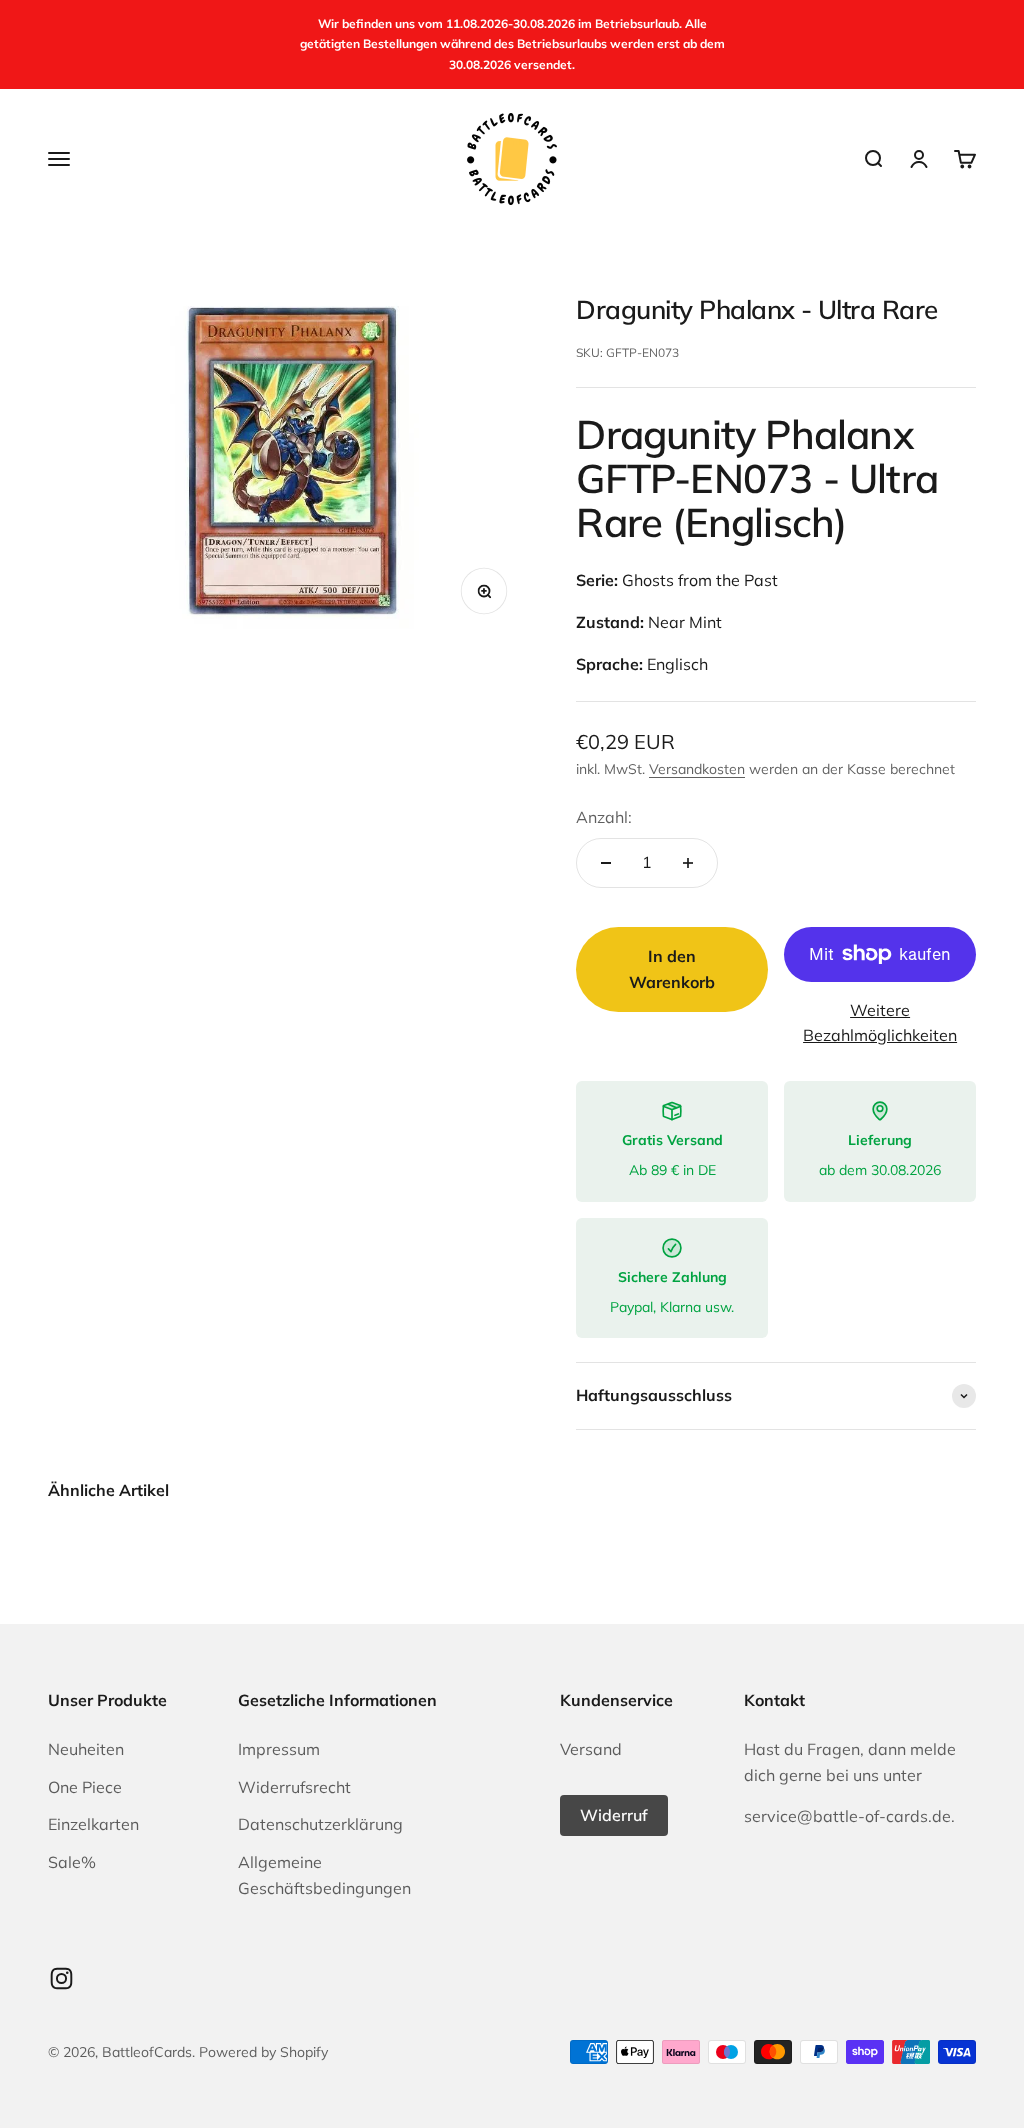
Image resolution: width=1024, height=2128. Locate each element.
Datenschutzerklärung (320, 1824)
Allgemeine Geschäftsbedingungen (324, 1875)
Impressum (279, 1749)
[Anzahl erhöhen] (688, 863)
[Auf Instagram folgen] (61, 1978)
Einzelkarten (93, 1824)
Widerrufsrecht (294, 1787)
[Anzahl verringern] (606, 863)
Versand (591, 1749)
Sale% (72, 1862)
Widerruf (614, 1815)
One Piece (85, 1787)
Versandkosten (697, 769)
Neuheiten (86, 1749)
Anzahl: (604, 817)
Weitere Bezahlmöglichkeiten (880, 1023)
